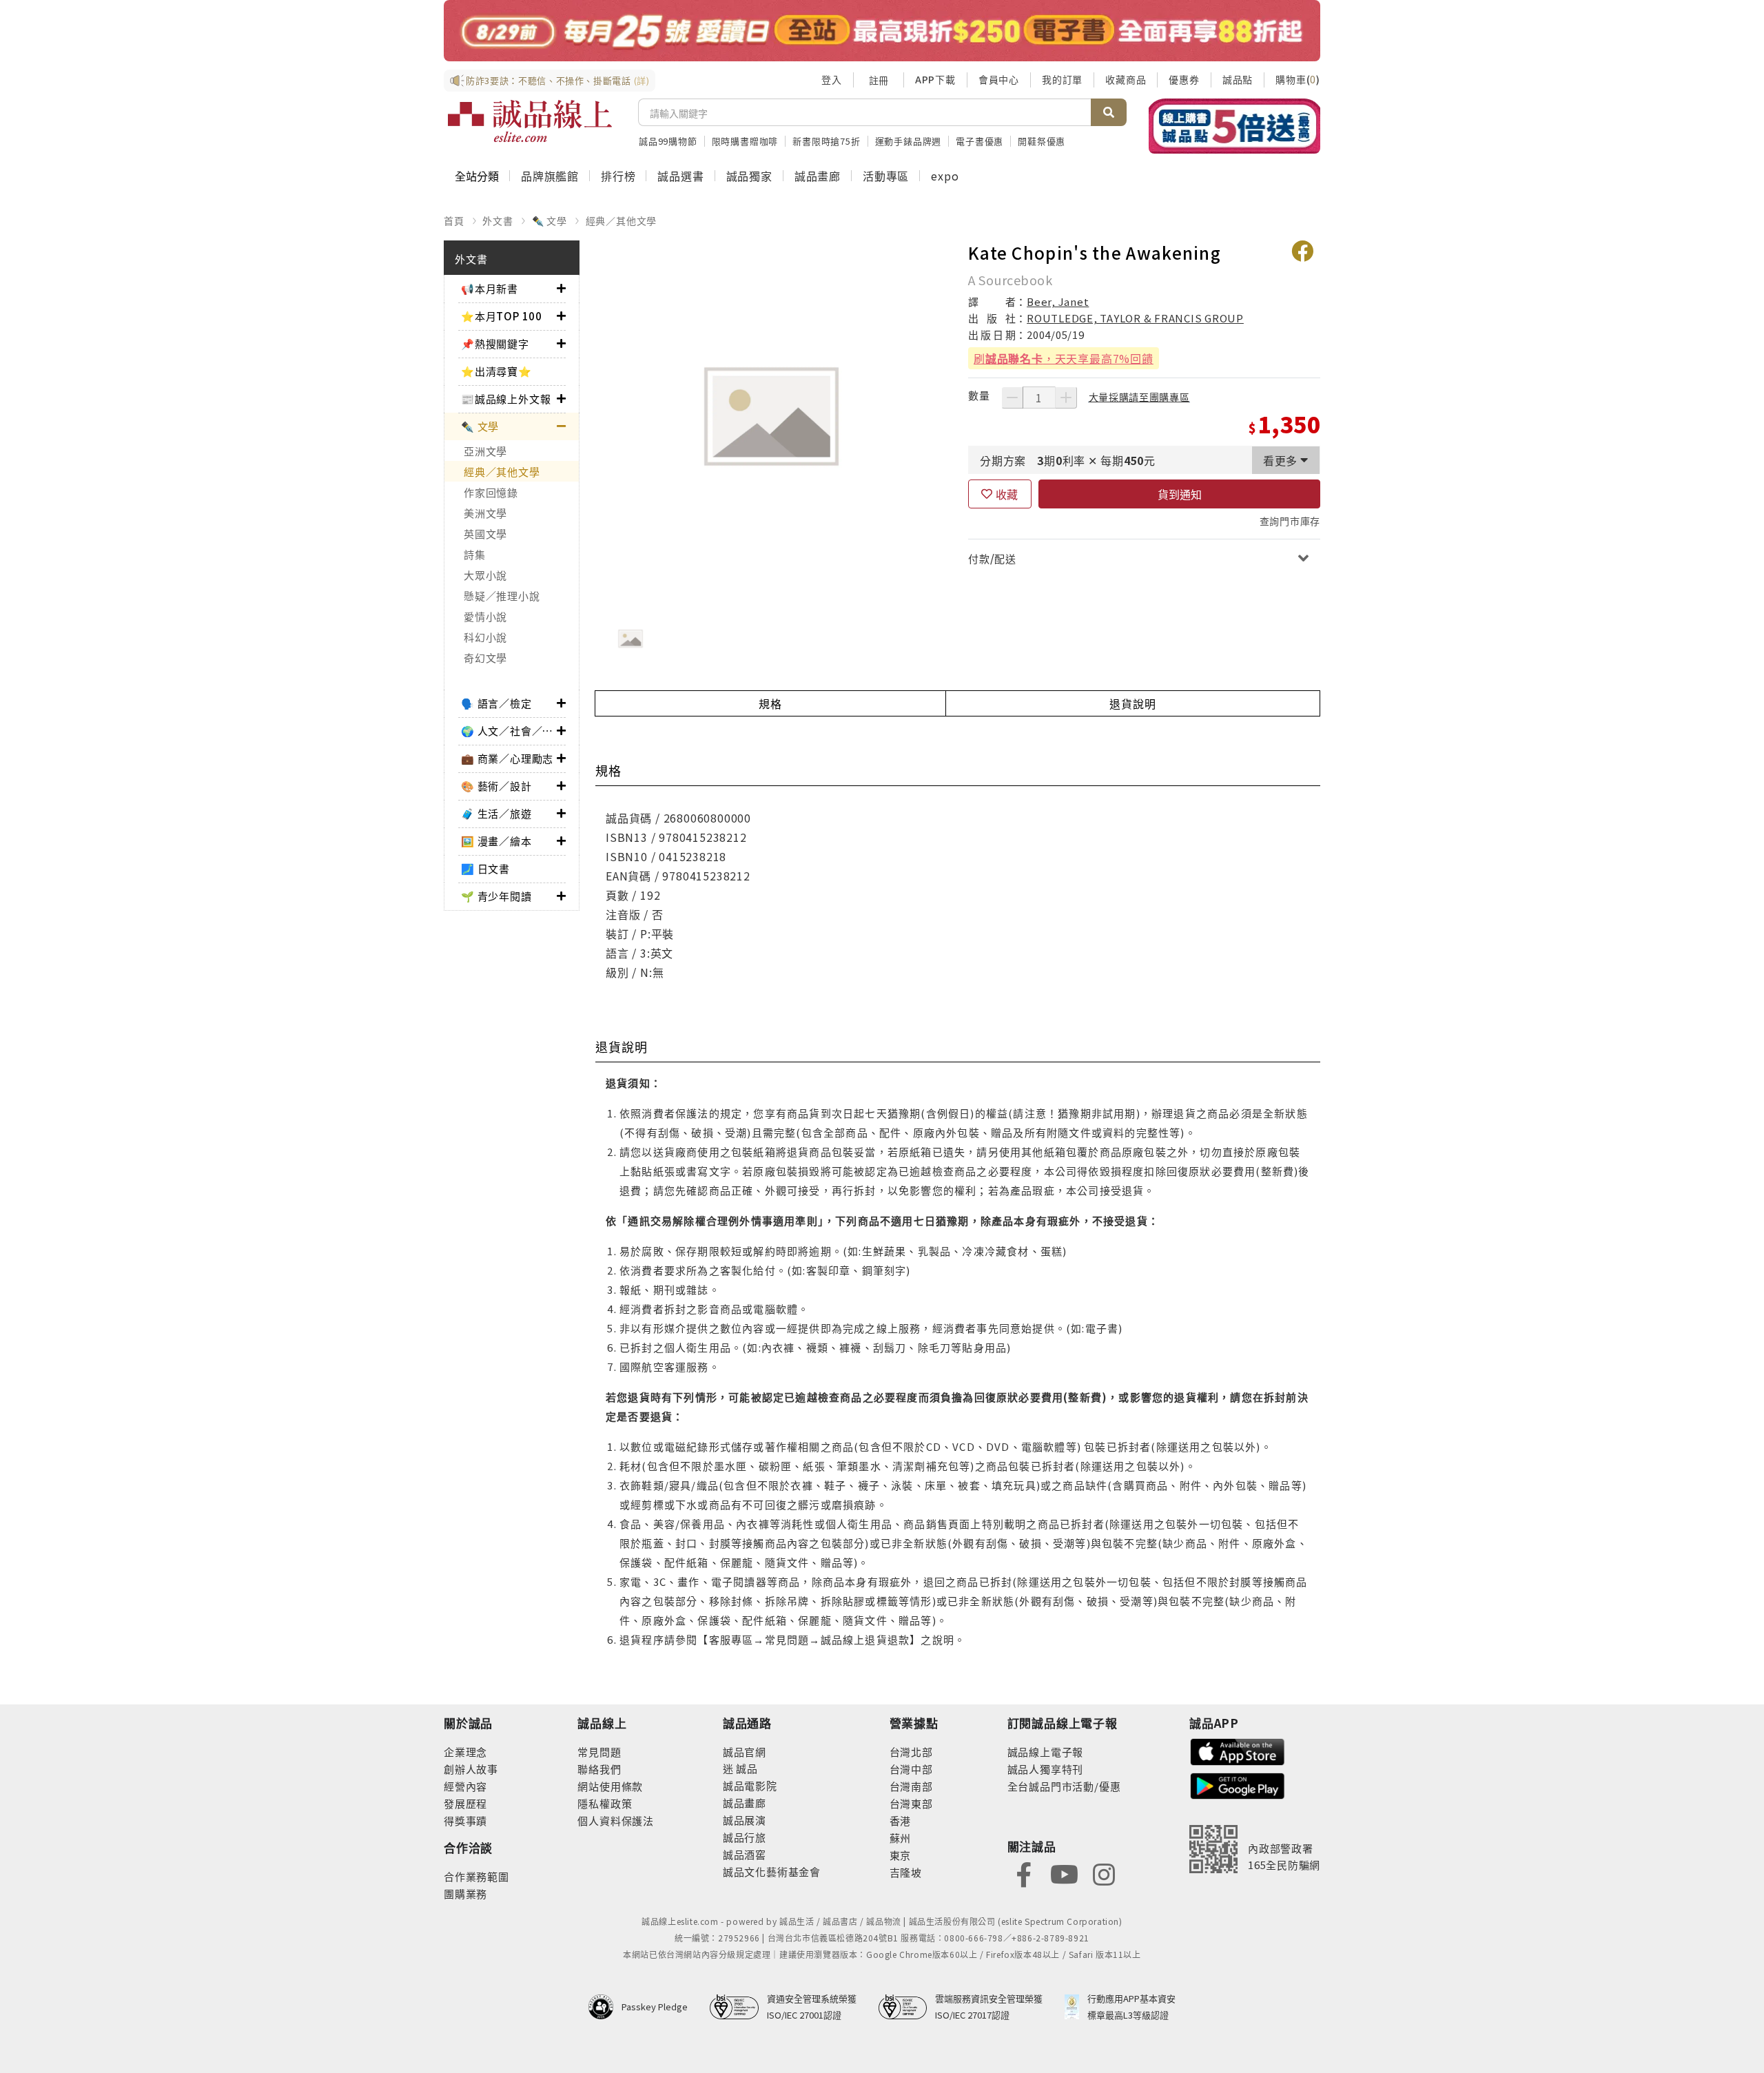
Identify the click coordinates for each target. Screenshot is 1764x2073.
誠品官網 (745, 1752)
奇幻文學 (485, 658)
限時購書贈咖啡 (745, 141)
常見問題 (599, 1752)
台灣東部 (911, 1803)
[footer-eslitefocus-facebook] (1024, 1874)
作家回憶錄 (491, 492)
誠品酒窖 (745, 1854)
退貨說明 (1132, 703)
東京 (901, 1855)
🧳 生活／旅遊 (496, 813)
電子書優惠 (980, 141)
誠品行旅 (745, 1837)
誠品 (746, 1768)
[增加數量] (1066, 398)
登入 (832, 79)
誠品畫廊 (818, 176)
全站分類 (477, 176)
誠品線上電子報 (1046, 1752)
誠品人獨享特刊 (1046, 1769)
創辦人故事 (471, 1769)
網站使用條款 (610, 1786)
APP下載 (935, 79)
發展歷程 (465, 1803)
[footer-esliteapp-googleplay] (1238, 1785)
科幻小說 (485, 637)
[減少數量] (1012, 398)
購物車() (1298, 79)
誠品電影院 (750, 1785)
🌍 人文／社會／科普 (509, 731)
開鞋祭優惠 (1042, 141)
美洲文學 (485, 513)
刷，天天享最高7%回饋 (1064, 358)
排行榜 (618, 176)
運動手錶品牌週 (909, 141)
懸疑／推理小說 (502, 596)
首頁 (454, 220)
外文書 (498, 220)
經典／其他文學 (622, 220)
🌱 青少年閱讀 (496, 896)
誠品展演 (745, 1820)
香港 (901, 1821)
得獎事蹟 (465, 1821)
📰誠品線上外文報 (506, 399)
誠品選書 (680, 176)
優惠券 (1184, 79)
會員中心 (999, 79)
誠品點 (1238, 79)
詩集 (475, 554)
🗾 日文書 (485, 868)
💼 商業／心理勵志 (507, 758)
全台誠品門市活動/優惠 (1064, 1786)
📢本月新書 (490, 288)
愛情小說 (485, 616)
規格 (770, 703)
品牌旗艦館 (550, 176)
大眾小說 (485, 575)
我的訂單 (1062, 79)
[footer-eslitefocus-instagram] (1104, 1874)
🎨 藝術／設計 (496, 786)
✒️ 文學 (550, 220)
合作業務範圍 (476, 1876)
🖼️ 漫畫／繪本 (496, 841)
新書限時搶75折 (826, 141)
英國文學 (485, 534)
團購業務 (465, 1894)
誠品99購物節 (668, 141)
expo (945, 176)
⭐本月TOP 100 (502, 316)
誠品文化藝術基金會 (772, 1871)
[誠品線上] (530, 121)
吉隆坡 (906, 1872)
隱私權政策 (605, 1803)
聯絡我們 (599, 1769)
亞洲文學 (485, 451)
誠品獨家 (749, 176)
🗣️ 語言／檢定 (496, 703)
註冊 (879, 80)
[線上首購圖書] (1234, 126)
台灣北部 (911, 1752)
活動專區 (886, 176)
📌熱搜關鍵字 (495, 343)
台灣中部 (911, 1769)
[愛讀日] (882, 31)
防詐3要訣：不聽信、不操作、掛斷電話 (558, 80)
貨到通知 (1180, 494)
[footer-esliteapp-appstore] (1238, 1750)
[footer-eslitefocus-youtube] (1064, 1874)
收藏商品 (1126, 79)
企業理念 (465, 1752)
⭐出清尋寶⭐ (496, 371)
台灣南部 (911, 1786)
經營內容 (465, 1786)
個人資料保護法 (616, 1821)
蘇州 (901, 1838)
